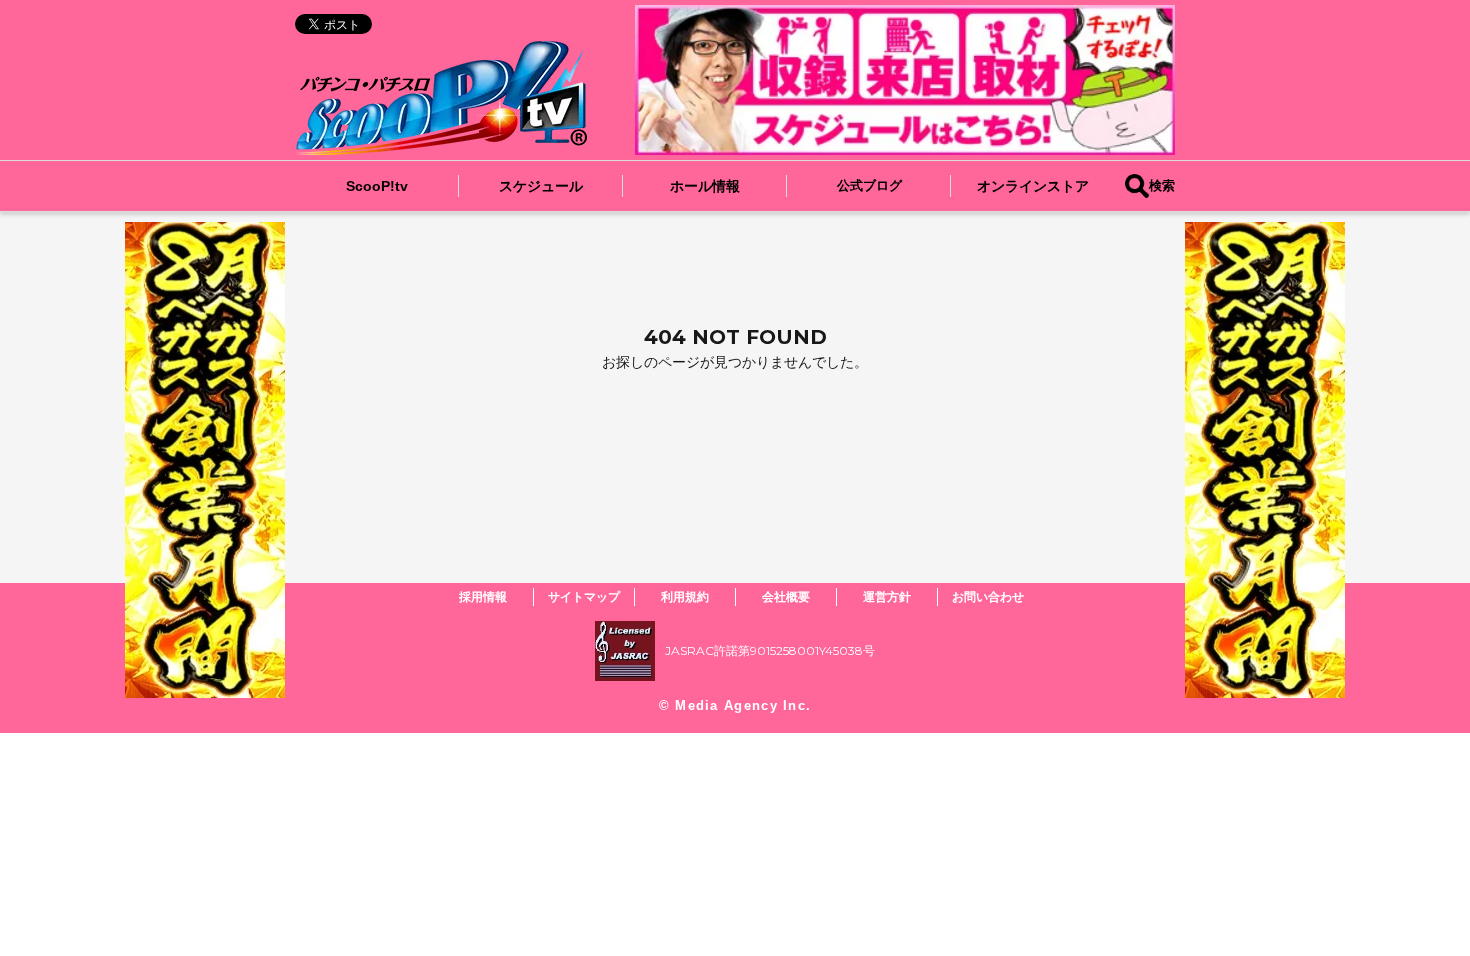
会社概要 (786, 596)
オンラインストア (1033, 186)
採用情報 (483, 596)
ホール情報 (705, 186)
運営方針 (887, 596)
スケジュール (541, 186)
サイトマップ (584, 596)
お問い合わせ (988, 596)
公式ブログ (869, 185)
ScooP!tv (377, 186)
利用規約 (685, 596)
